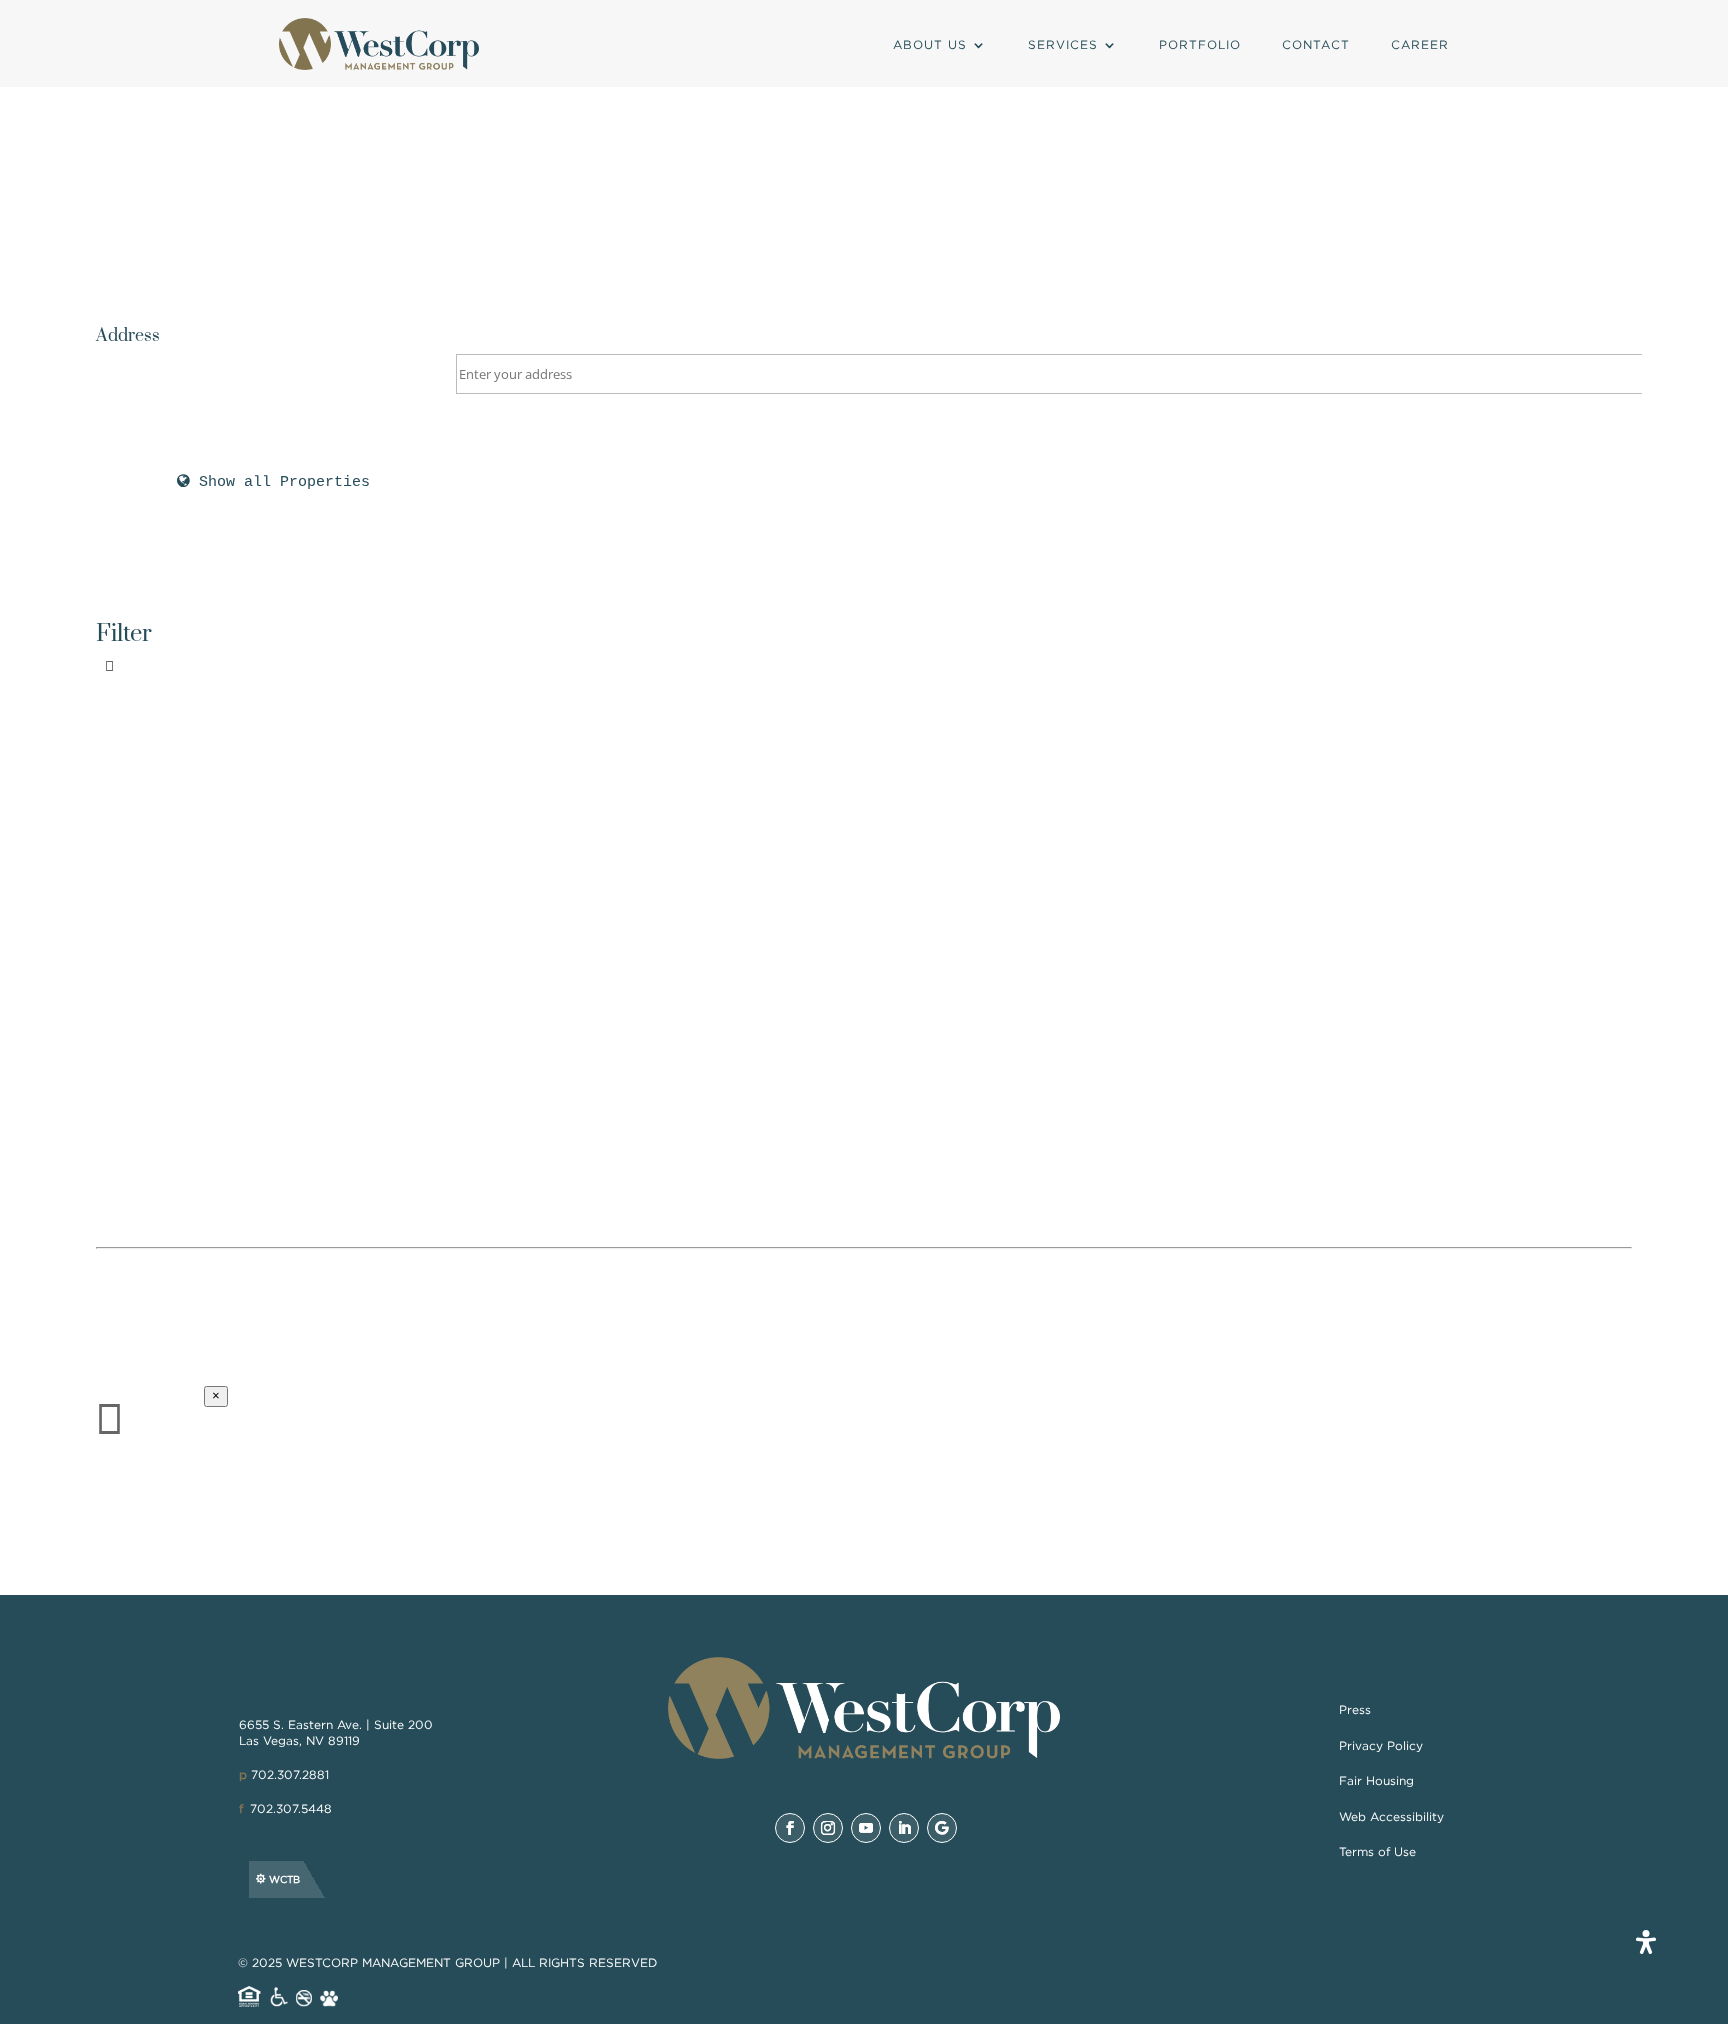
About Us (930, 44)
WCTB (284, 1879)
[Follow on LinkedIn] (904, 1828)
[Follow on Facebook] (790, 1828)
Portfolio (1200, 44)
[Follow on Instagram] (828, 1828)
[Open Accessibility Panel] (1646, 1942)
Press (1355, 1709)
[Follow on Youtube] (866, 1828)
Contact (1316, 44)
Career (1420, 44)
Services (1063, 44)
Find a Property (507, 883)
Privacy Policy (1381, 1745)
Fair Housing (1376, 1780)
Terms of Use (1377, 1851)
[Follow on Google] (942, 1828)
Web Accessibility (1391, 1816)
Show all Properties (280, 482)
